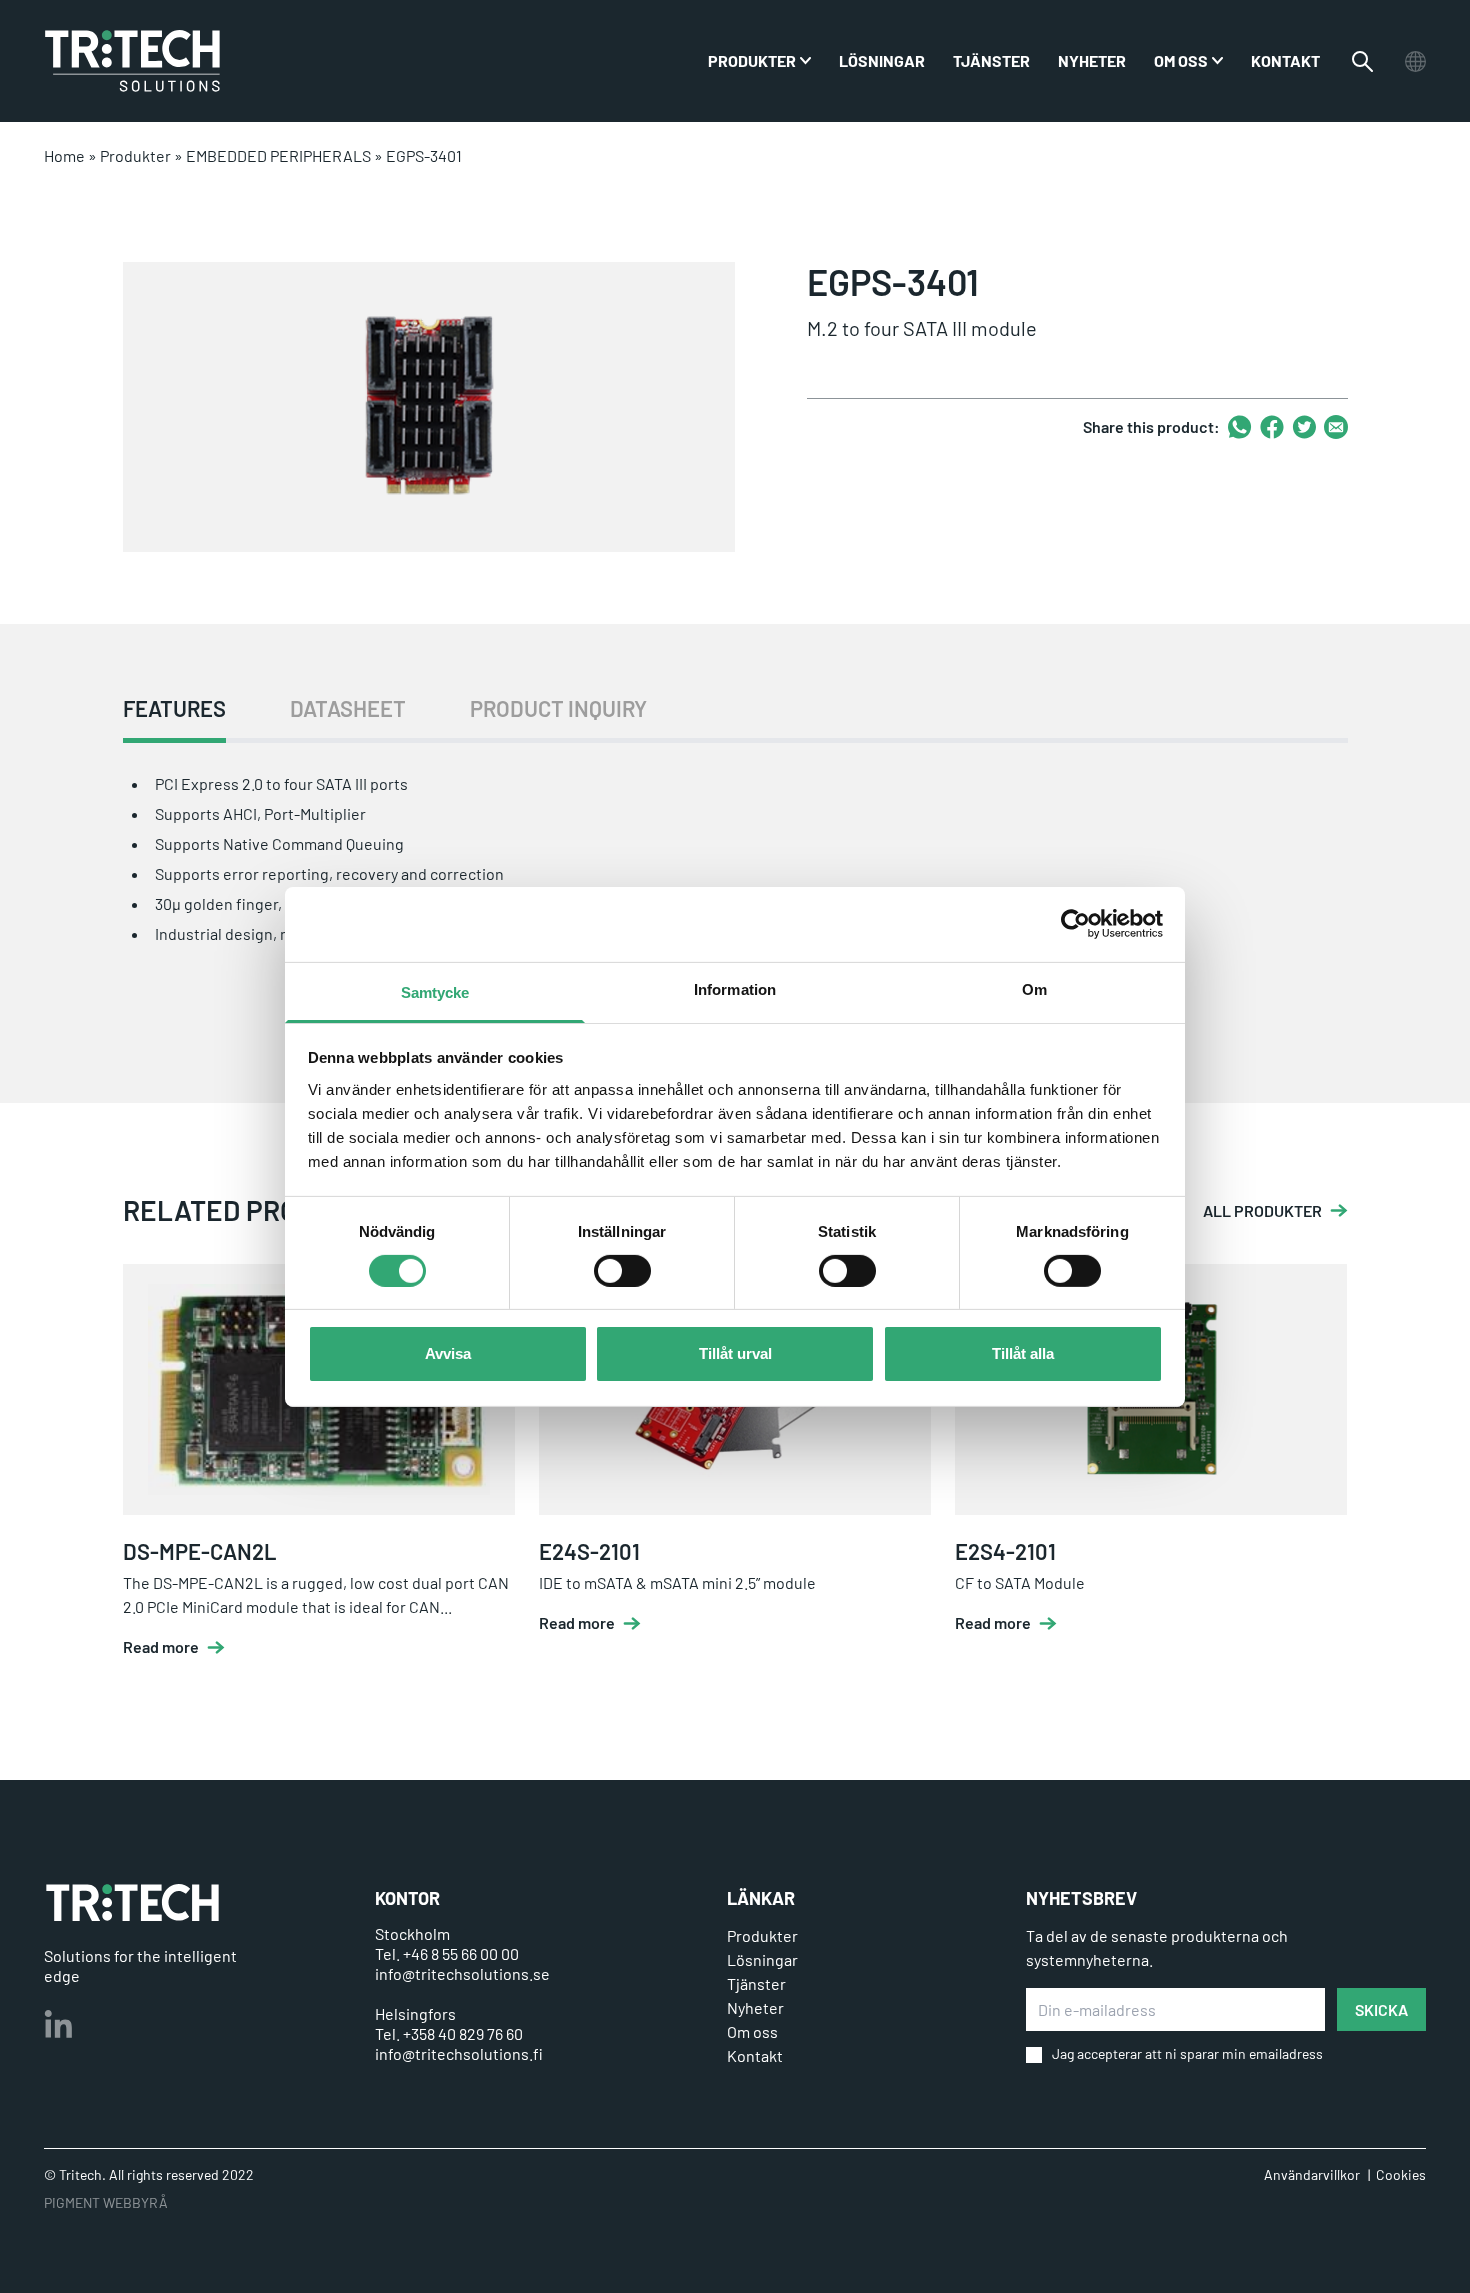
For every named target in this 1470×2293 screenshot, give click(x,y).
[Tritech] (132, 1902)
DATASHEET (348, 708)
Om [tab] (1034, 988)
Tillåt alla (1023, 1353)
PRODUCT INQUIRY (558, 708)
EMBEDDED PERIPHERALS (278, 155)
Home (64, 155)
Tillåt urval (735, 1353)
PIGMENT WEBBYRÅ (106, 2202)
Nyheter (1092, 60)
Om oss (1181, 60)
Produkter (135, 155)
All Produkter (1262, 1211)
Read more (161, 1647)
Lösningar (882, 60)
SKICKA (1381, 2009)
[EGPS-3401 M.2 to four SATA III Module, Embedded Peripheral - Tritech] (132, 61)
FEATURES (174, 708)
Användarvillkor (1312, 2174)
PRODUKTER (752, 60)
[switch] (622, 1271)
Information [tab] (735, 988)
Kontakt (1285, 60)
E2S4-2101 (1005, 1551)
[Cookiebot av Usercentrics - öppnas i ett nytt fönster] (1075, 924)
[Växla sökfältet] (1362, 61)
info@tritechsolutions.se (462, 1973)
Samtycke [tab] (435, 991)
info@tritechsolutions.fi (459, 2053)
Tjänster (991, 60)
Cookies (1401, 2174)
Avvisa (448, 1353)
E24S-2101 (589, 1551)
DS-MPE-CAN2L (200, 1551)
